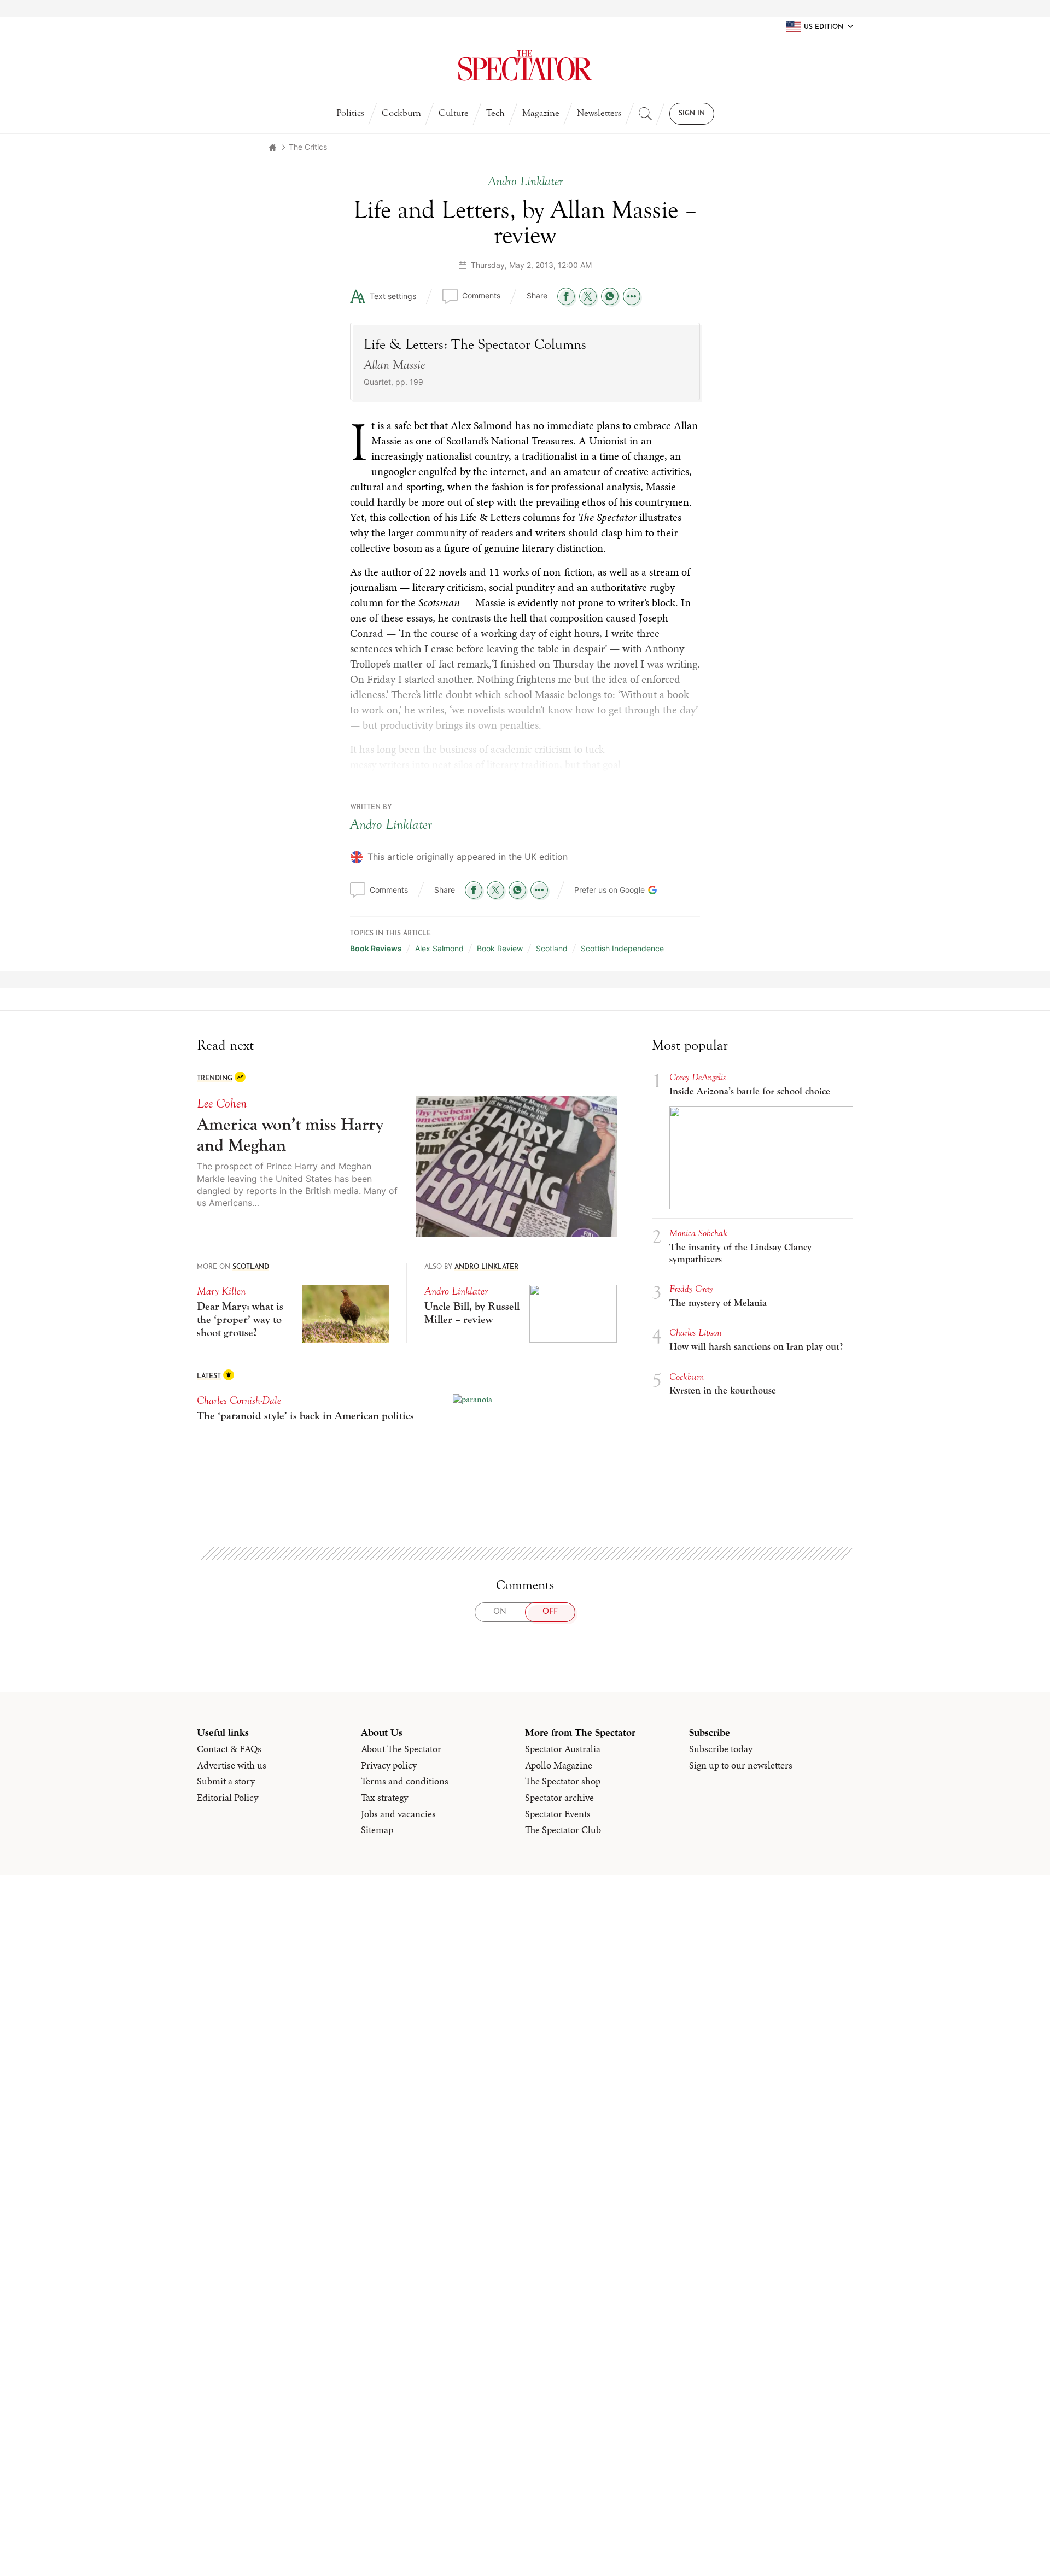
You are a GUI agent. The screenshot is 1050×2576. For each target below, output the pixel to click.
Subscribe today (721, 1749)
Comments (481, 295)
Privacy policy (389, 1765)
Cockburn (401, 113)
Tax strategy (384, 1798)
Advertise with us (232, 1765)
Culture (454, 113)
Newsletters (599, 113)
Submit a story (226, 1781)
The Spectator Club (563, 1830)
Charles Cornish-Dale (239, 1400)
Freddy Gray (691, 1289)
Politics (350, 113)
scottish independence (622, 948)
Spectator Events (558, 1814)
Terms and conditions (405, 1781)
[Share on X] (588, 296)
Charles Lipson (695, 1333)
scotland (552, 948)
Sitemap (377, 1830)
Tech (495, 113)
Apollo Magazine (559, 1765)
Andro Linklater (391, 824)
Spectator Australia (563, 1749)
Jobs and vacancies (398, 1814)
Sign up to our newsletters (741, 1765)
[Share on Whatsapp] (610, 296)
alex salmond (439, 948)
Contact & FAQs (229, 1749)
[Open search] (645, 114)
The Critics (308, 147)
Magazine (541, 113)
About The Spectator (401, 1749)
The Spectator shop (563, 1781)
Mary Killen (221, 1291)
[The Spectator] (525, 66)
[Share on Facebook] (566, 296)
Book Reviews (376, 948)
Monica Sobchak (698, 1233)
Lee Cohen (222, 1103)
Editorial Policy (227, 1798)
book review (500, 948)
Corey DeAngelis (698, 1077)
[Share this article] (632, 296)
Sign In (692, 114)
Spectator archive (559, 1798)
